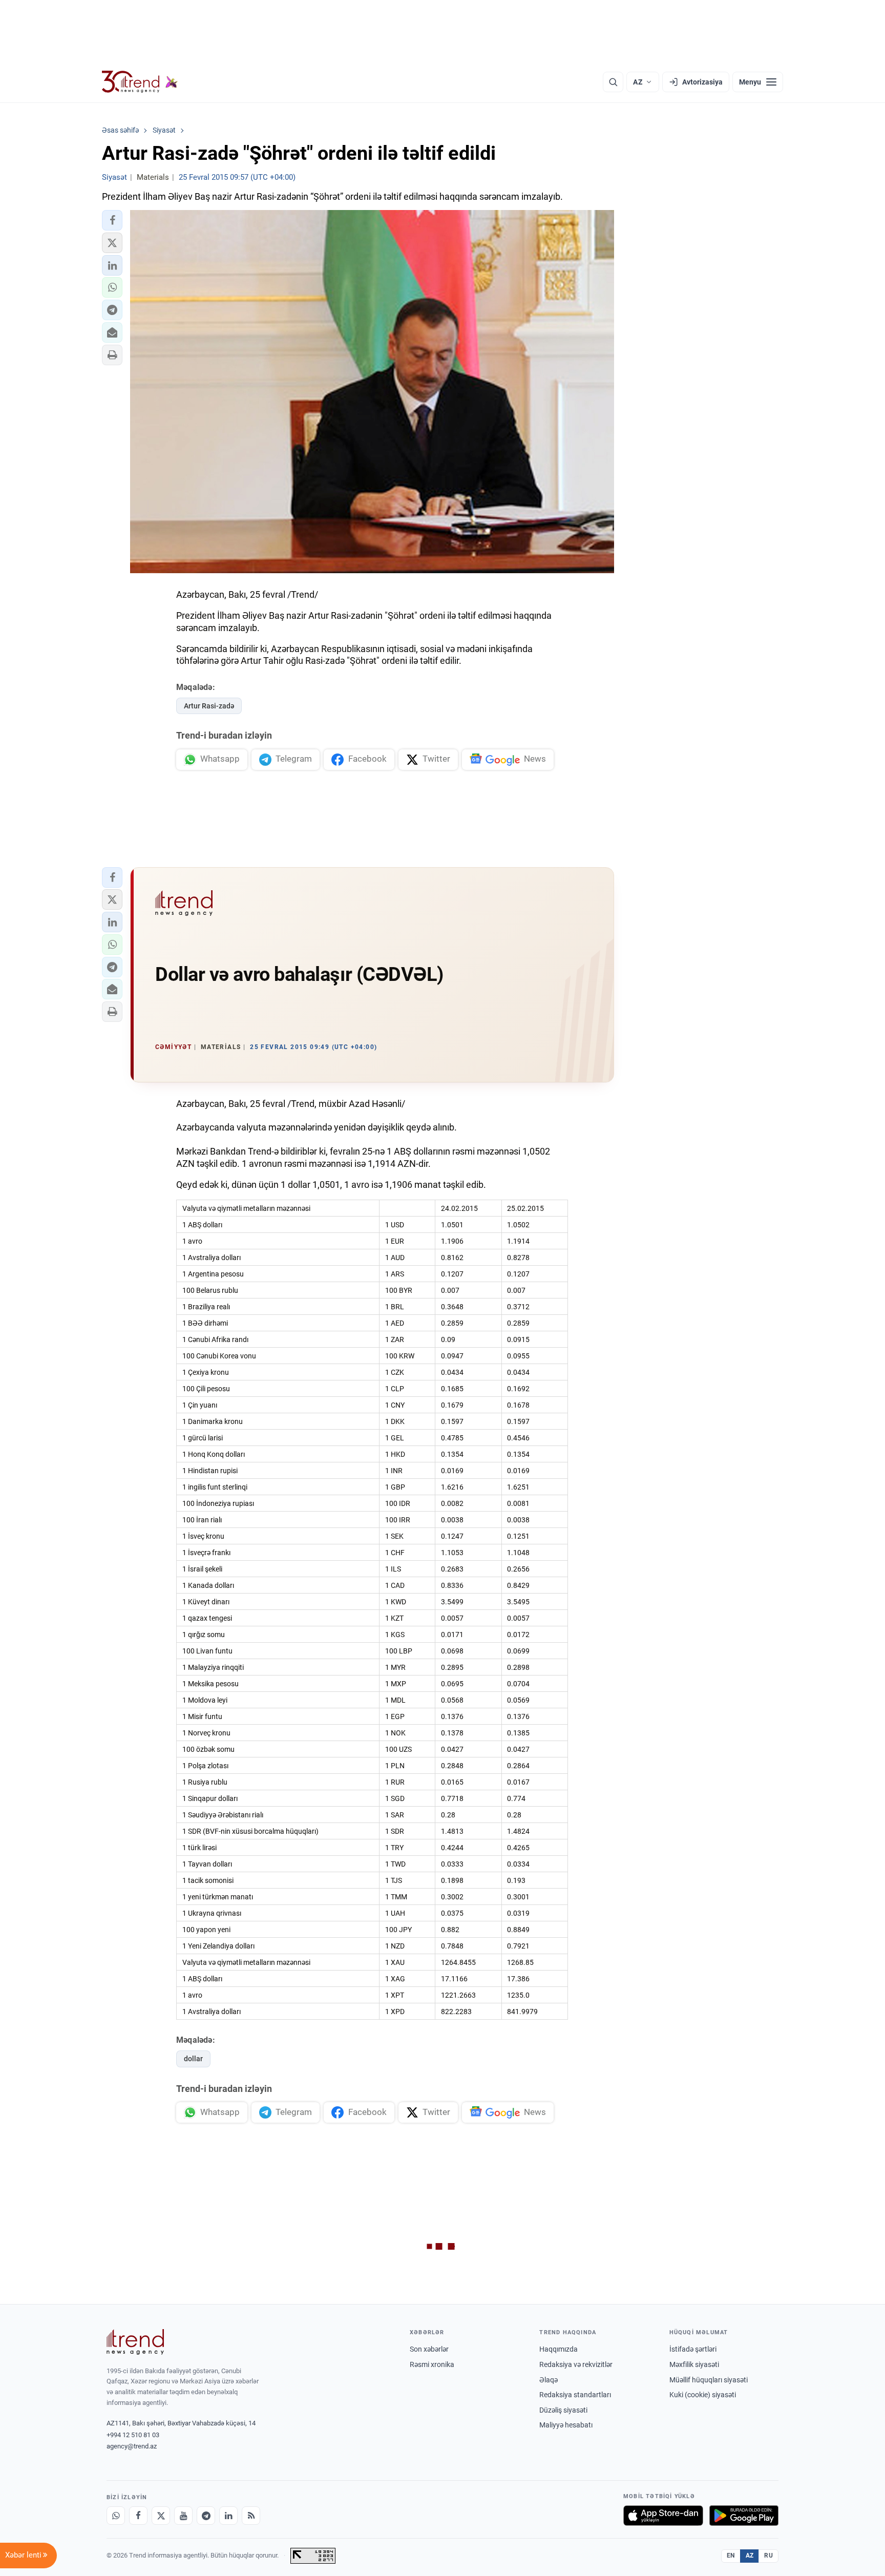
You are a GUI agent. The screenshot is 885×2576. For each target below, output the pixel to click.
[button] (112, 220)
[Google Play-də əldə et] (744, 2516)
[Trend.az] (140, 82)
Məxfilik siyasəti (694, 2364)
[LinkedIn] (228, 2516)
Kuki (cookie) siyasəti (703, 2395)
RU (768, 2556)
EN (731, 2556)
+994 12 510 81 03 (133, 2435)
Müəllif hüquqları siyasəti (709, 2380)
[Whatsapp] (116, 2516)
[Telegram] (206, 2516)
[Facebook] (138, 2516)
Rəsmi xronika (432, 2364)
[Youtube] (183, 2516)
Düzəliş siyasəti (563, 2410)
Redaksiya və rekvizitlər (576, 2364)
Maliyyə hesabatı (566, 2425)
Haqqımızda (559, 2349)
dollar (193, 2059)
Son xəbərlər (429, 2349)
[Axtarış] (613, 82)
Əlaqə (549, 2380)
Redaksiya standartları (575, 2395)
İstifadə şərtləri (693, 2349)
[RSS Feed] (251, 2516)
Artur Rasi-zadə (209, 706)
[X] (161, 2516)
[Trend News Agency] (135, 2342)
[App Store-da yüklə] (663, 2516)
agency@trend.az (132, 2446)
